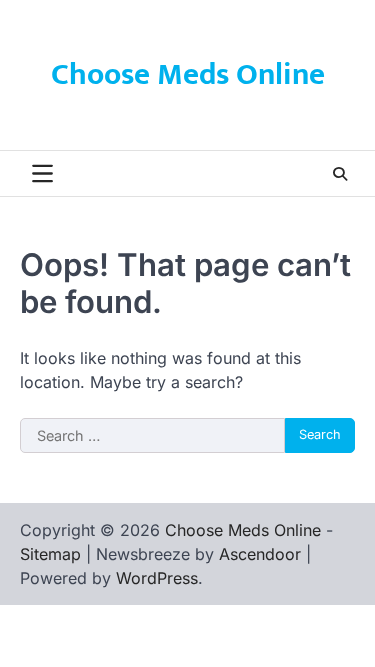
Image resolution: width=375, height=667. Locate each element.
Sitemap (50, 554)
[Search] (340, 174)
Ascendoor (260, 554)
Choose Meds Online (188, 75)
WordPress (157, 578)
